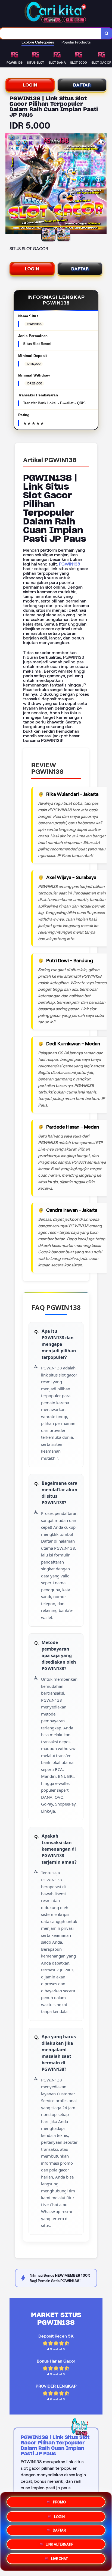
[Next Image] (102, 185)
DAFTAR (82, 85)
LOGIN (30, 85)
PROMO (59, 2500)
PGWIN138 (70, 564)
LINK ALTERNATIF (59, 2545)
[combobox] (51, 33)
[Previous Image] (10, 185)
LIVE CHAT (59, 2561)
